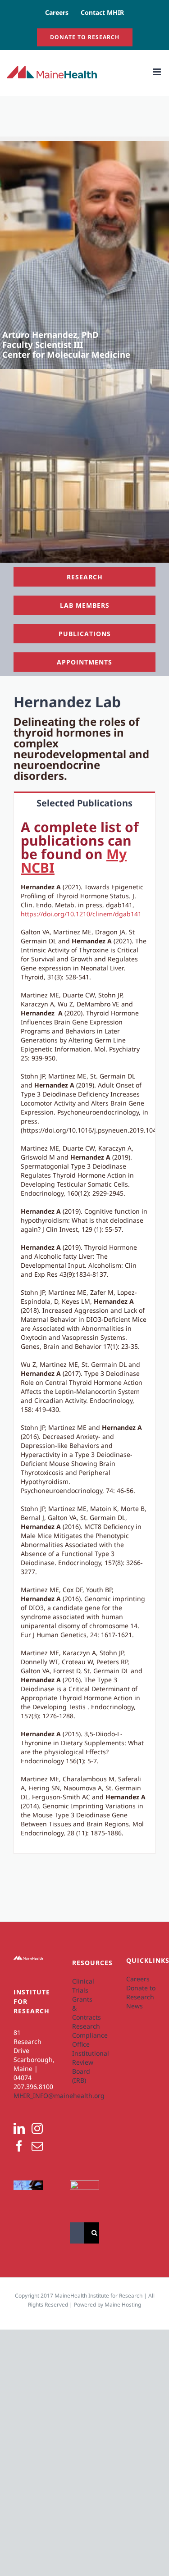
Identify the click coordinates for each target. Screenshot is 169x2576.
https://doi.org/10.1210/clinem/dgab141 (81, 914)
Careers (138, 1979)
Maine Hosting (123, 2305)
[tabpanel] (84, 1334)
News (135, 2006)
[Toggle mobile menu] (158, 72)
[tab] (84, 803)
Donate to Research (141, 1992)
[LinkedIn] (19, 2128)
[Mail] (37, 2146)
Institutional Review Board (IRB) (84, 2067)
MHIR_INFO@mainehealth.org (59, 2096)
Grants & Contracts (84, 2008)
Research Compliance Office (84, 2035)
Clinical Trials (83, 1986)
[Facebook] (19, 2146)
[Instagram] (37, 2128)
